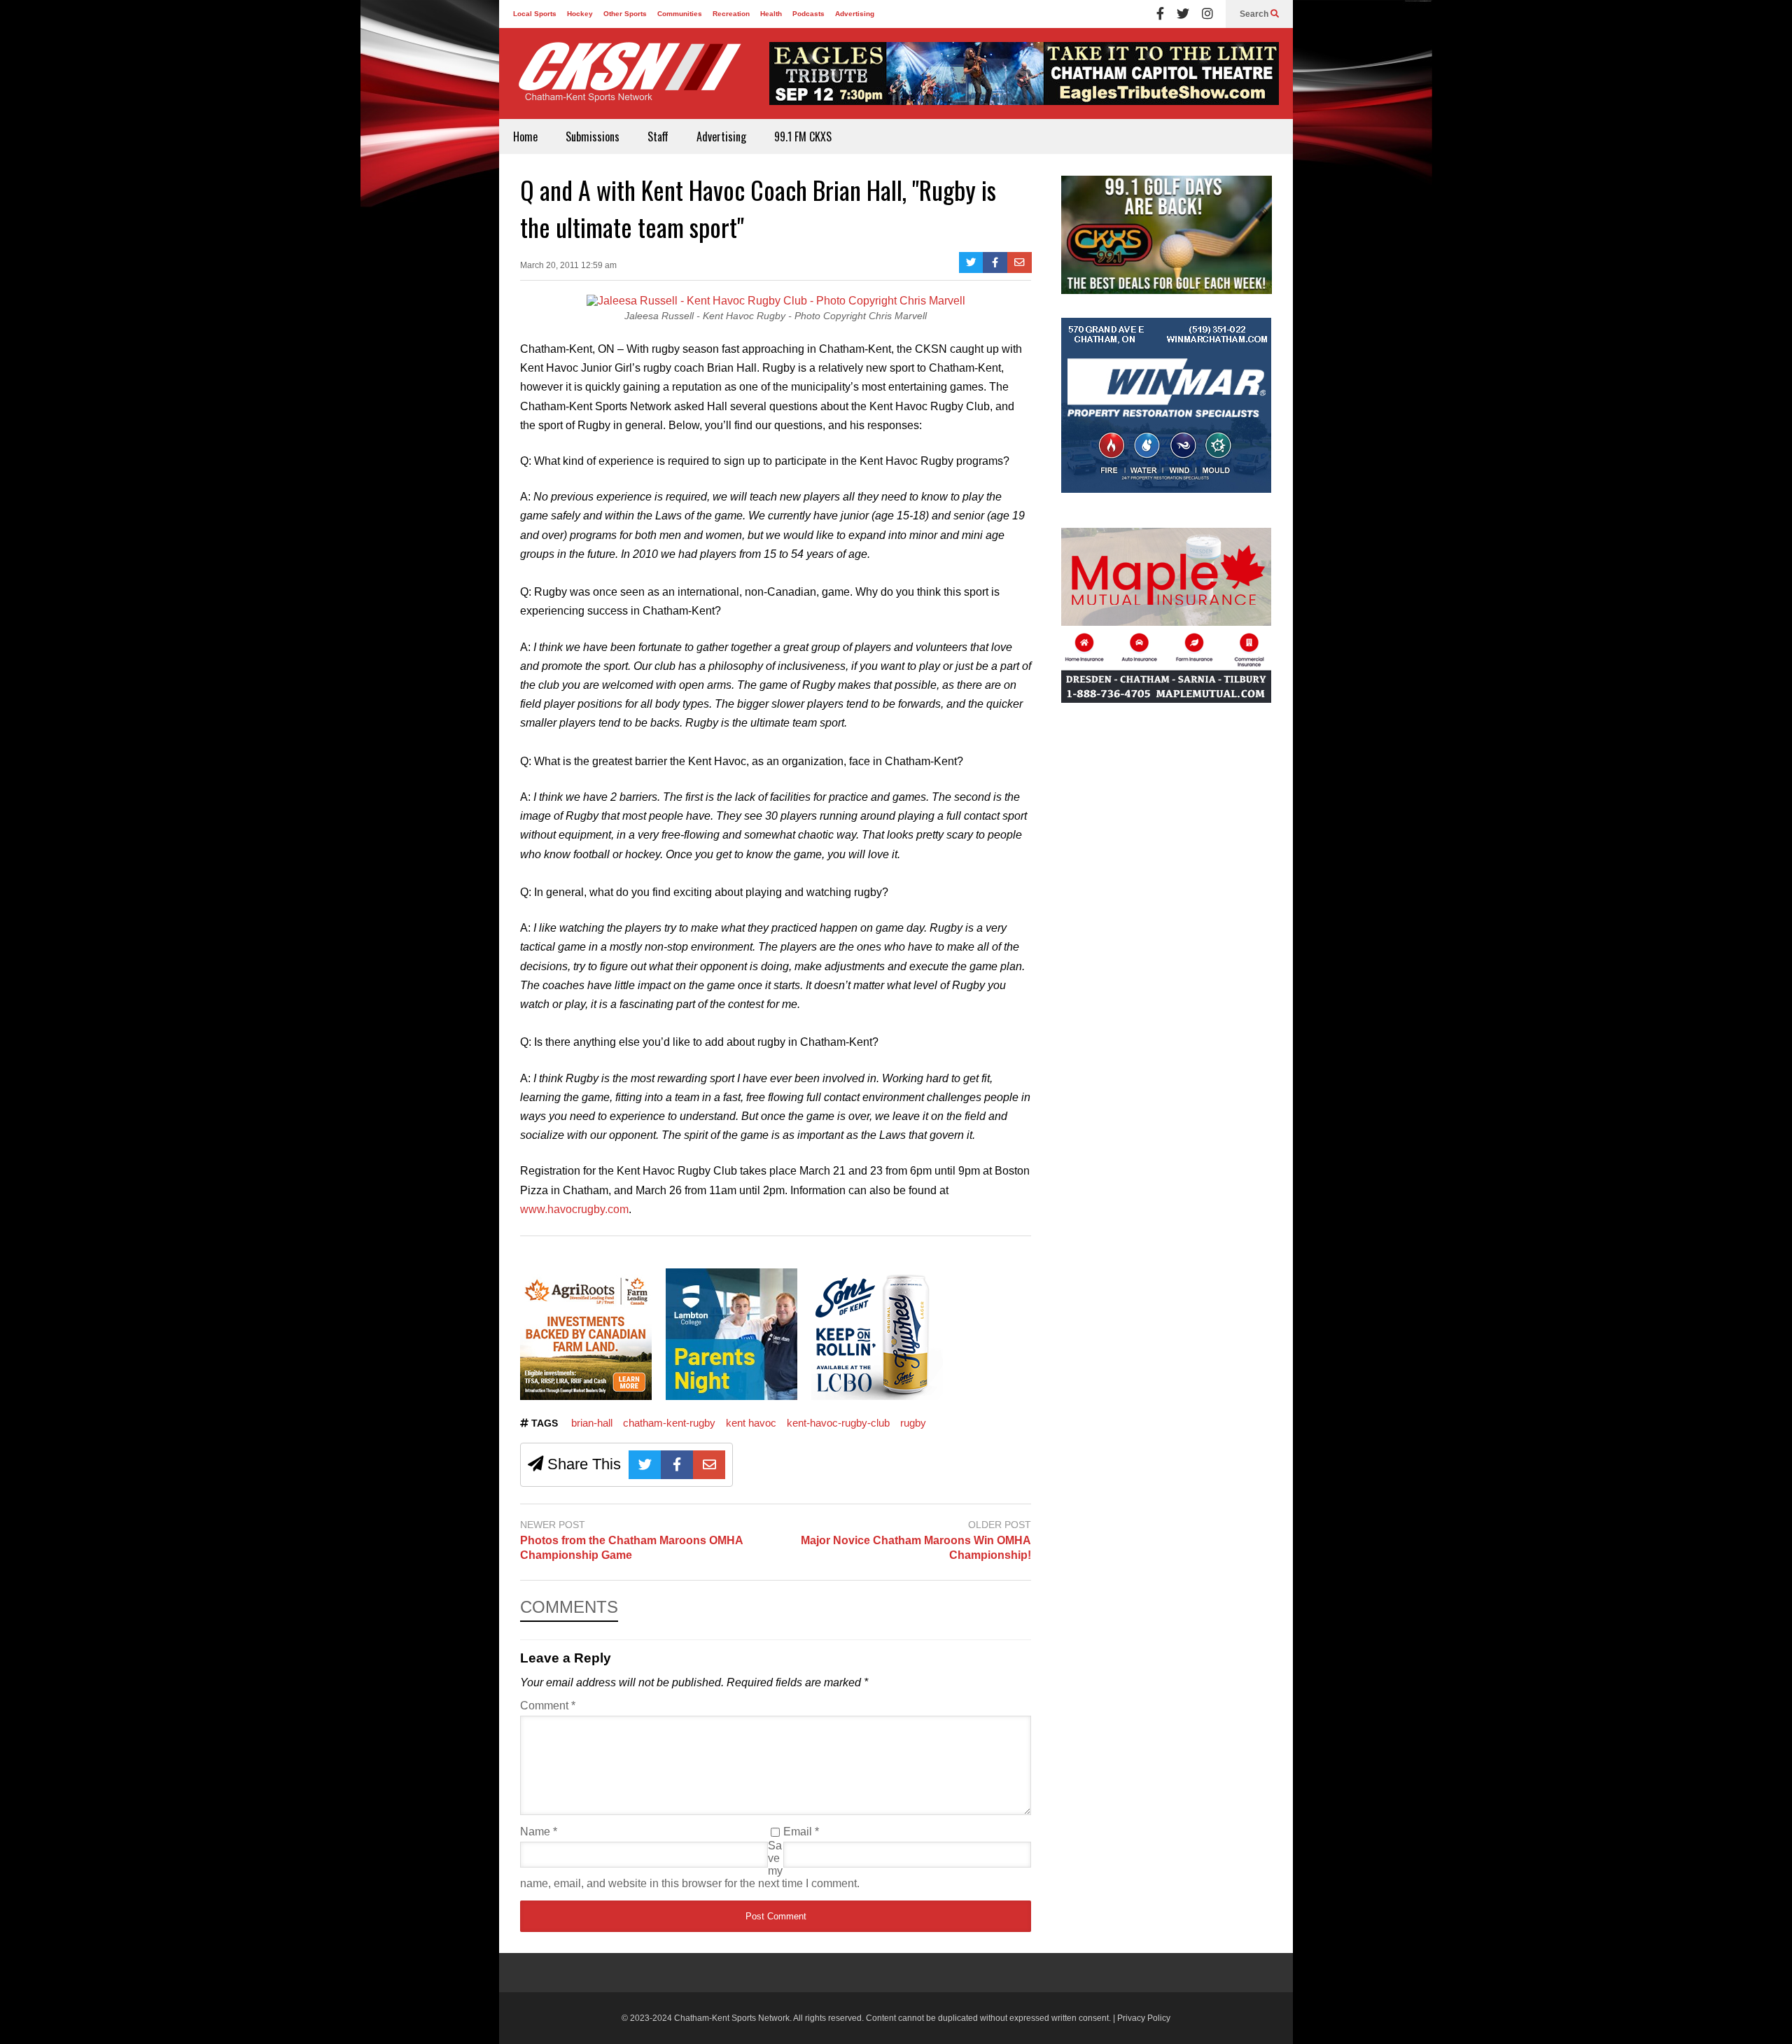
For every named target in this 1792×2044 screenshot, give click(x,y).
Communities (680, 14)
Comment (548, 1706)
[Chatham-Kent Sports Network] (627, 79)
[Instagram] (1207, 14)
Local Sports (535, 14)
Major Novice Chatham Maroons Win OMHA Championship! (916, 1548)
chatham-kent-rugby (669, 1423)
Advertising (855, 14)
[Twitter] (1183, 14)
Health (771, 14)
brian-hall (592, 1423)
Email (801, 1832)
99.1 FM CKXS (803, 136)
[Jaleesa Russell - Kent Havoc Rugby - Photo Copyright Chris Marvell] (776, 301)
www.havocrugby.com (574, 1209)
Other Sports (625, 14)
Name (539, 1832)
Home (525, 136)
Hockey (580, 14)
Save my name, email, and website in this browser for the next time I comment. (690, 1864)
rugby (913, 1423)
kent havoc (751, 1423)
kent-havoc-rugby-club (838, 1423)
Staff (658, 136)
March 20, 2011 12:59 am (568, 265)
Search (1255, 14)
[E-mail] (1020, 262)
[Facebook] (1160, 14)
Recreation (731, 14)
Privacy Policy (1144, 2018)
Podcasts (808, 14)
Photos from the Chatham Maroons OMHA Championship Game (631, 1548)
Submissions (593, 136)
